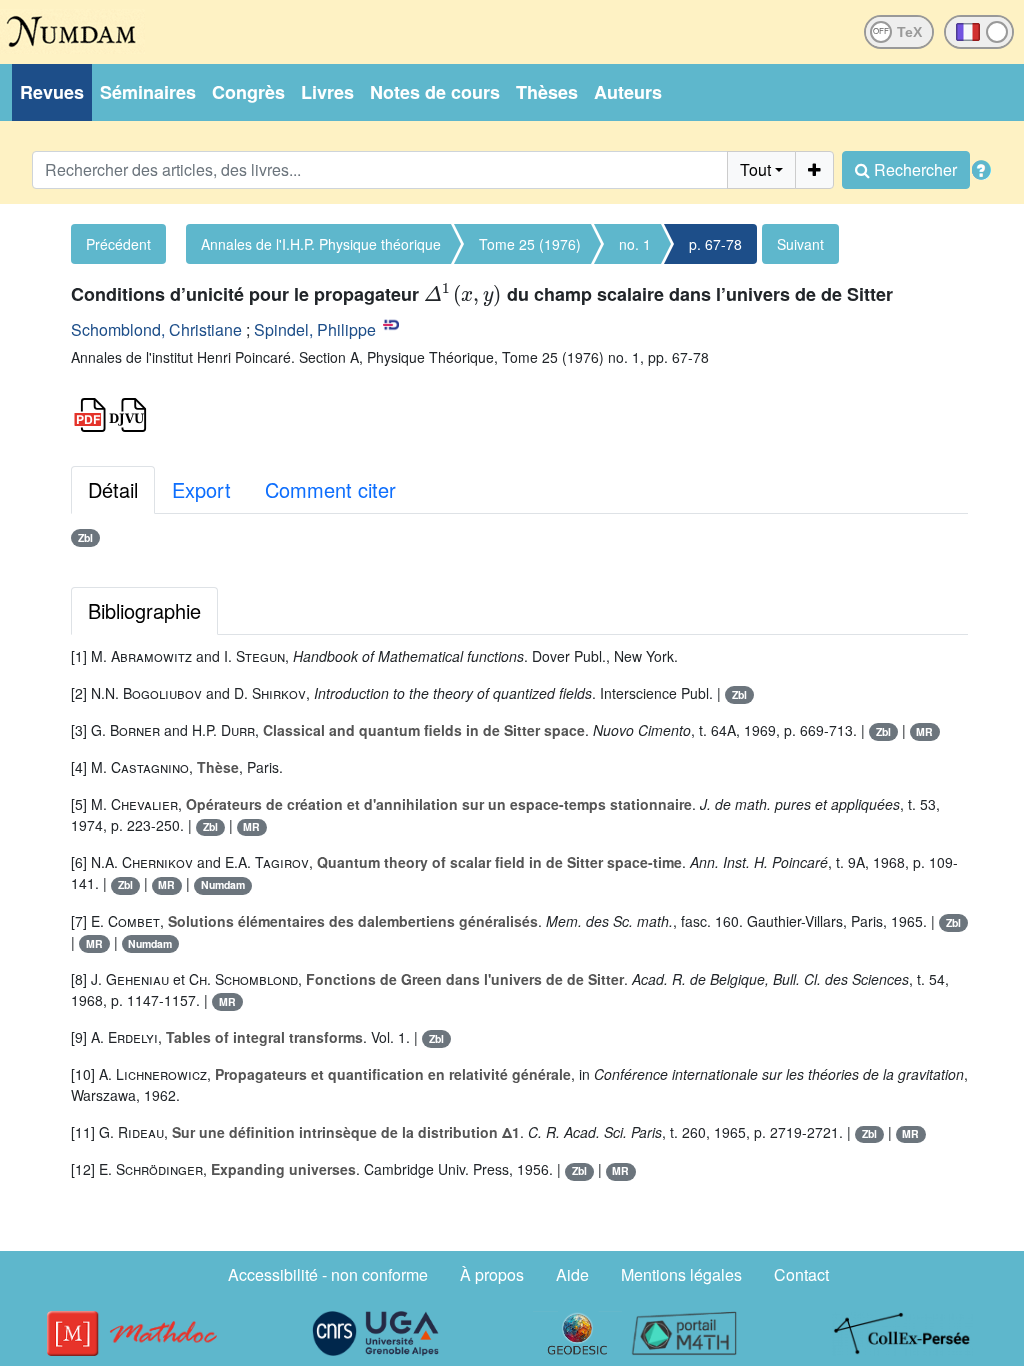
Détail (113, 489)
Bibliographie (144, 610)
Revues (52, 92)
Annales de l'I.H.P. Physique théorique (321, 244)
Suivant (800, 244)
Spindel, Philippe (315, 329)
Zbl (85, 537)
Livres (327, 92)
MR (924, 731)
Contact (801, 1274)
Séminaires (148, 92)
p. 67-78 (715, 244)
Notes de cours (435, 92)
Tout (755, 169)
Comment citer (330, 489)
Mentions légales (681, 1274)
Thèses (547, 92)
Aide (572, 1274)
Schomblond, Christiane (156, 329)
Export (201, 489)
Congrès (248, 92)
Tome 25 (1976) (530, 244)
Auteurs (628, 92)
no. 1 (635, 244)
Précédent (118, 244)
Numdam (223, 884)
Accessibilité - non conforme (328, 1274)
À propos (492, 1274)
